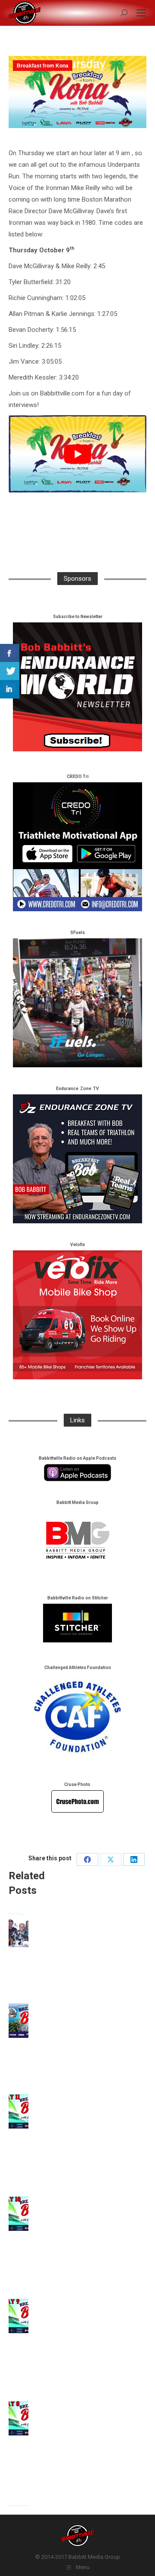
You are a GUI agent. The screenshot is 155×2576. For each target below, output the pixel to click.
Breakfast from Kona (43, 66)
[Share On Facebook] (10, 653)
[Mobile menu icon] (141, 13)
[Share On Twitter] (10, 671)
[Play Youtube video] (77, 454)
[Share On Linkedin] (10, 689)
